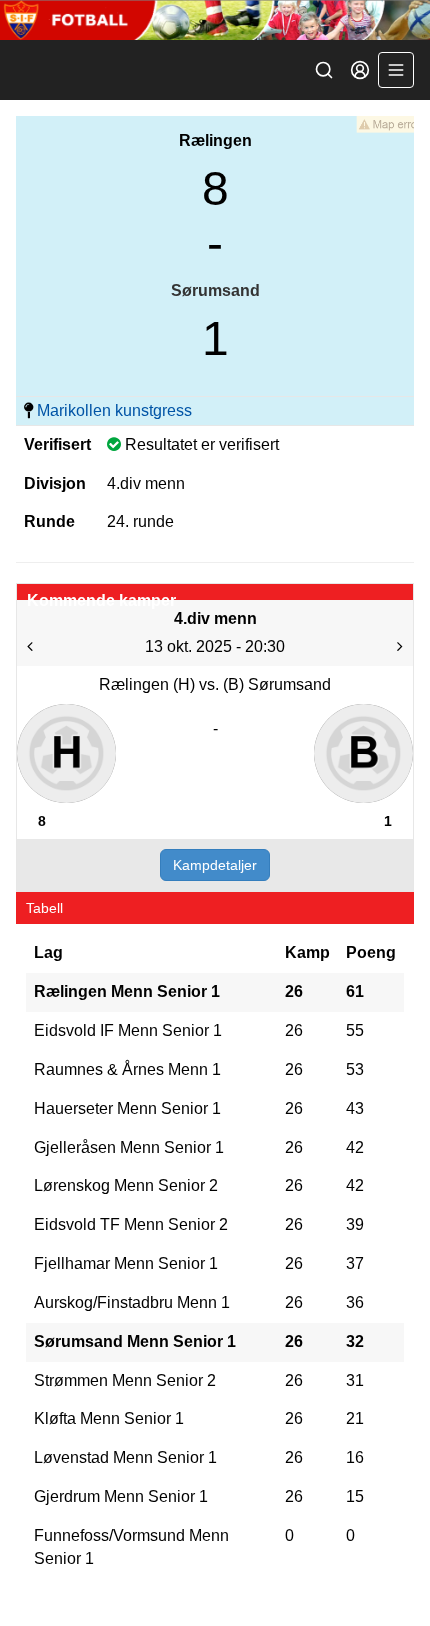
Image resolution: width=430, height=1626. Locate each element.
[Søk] (324, 70)
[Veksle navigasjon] (396, 70)
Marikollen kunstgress (114, 410)
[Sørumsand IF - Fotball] (215, 20)
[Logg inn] (360, 70)
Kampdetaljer (215, 865)
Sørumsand (215, 290)
